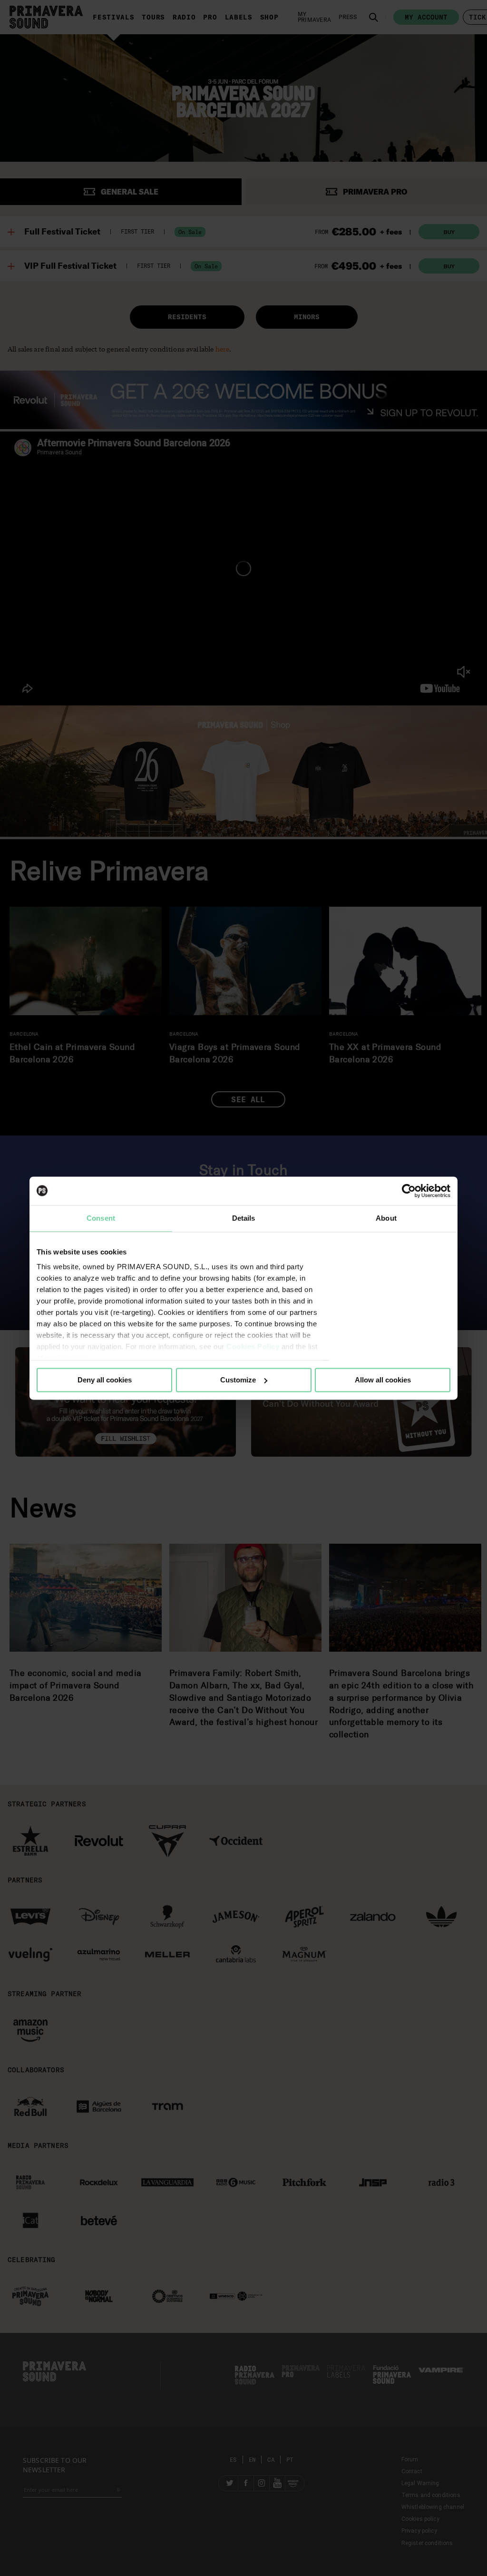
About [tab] (386, 1218)
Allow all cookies (383, 1380)
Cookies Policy (253, 1347)
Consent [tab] (101, 1218)
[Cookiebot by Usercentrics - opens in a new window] (409, 1191)
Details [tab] (244, 1218)
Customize (238, 1380)
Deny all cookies (105, 1380)
